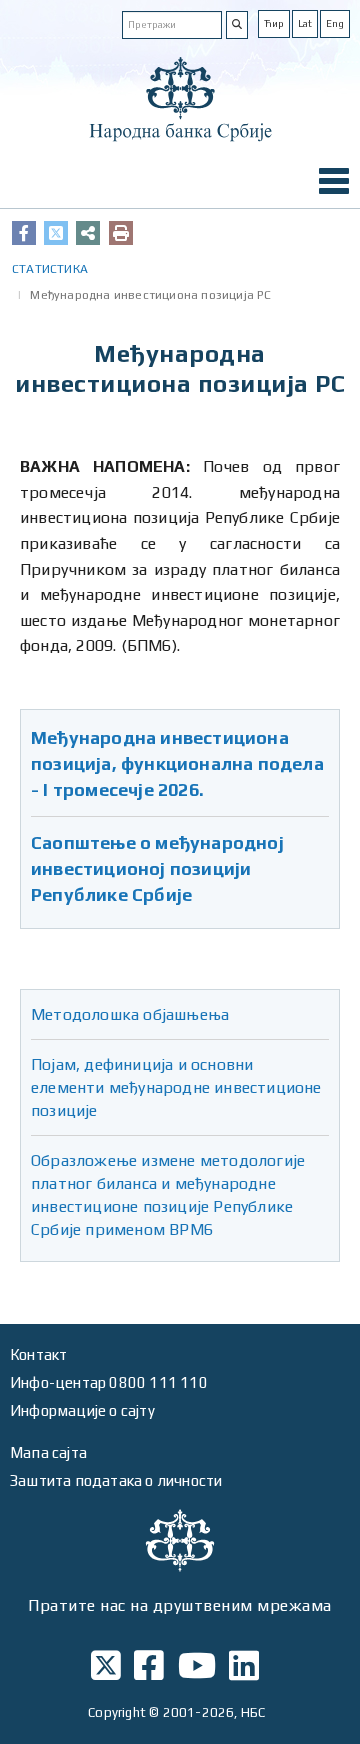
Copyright (117, 1712)
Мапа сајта (48, 1452)
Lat (305, 23)
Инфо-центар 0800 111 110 (109, 1382)
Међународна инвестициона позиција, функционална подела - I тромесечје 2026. (177, 763)
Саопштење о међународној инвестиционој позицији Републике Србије (157, 868)
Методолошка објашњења (130, 1014)
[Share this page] (88, 233)
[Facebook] (24, 233)
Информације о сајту (82, 1410)
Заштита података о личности (116, 1480)
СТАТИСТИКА (50, 269)
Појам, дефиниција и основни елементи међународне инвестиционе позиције (176, 1087)
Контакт (38, 1354)
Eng (335, 23)
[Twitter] (56, 233)
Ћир (274, 23)
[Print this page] (121, 233)
